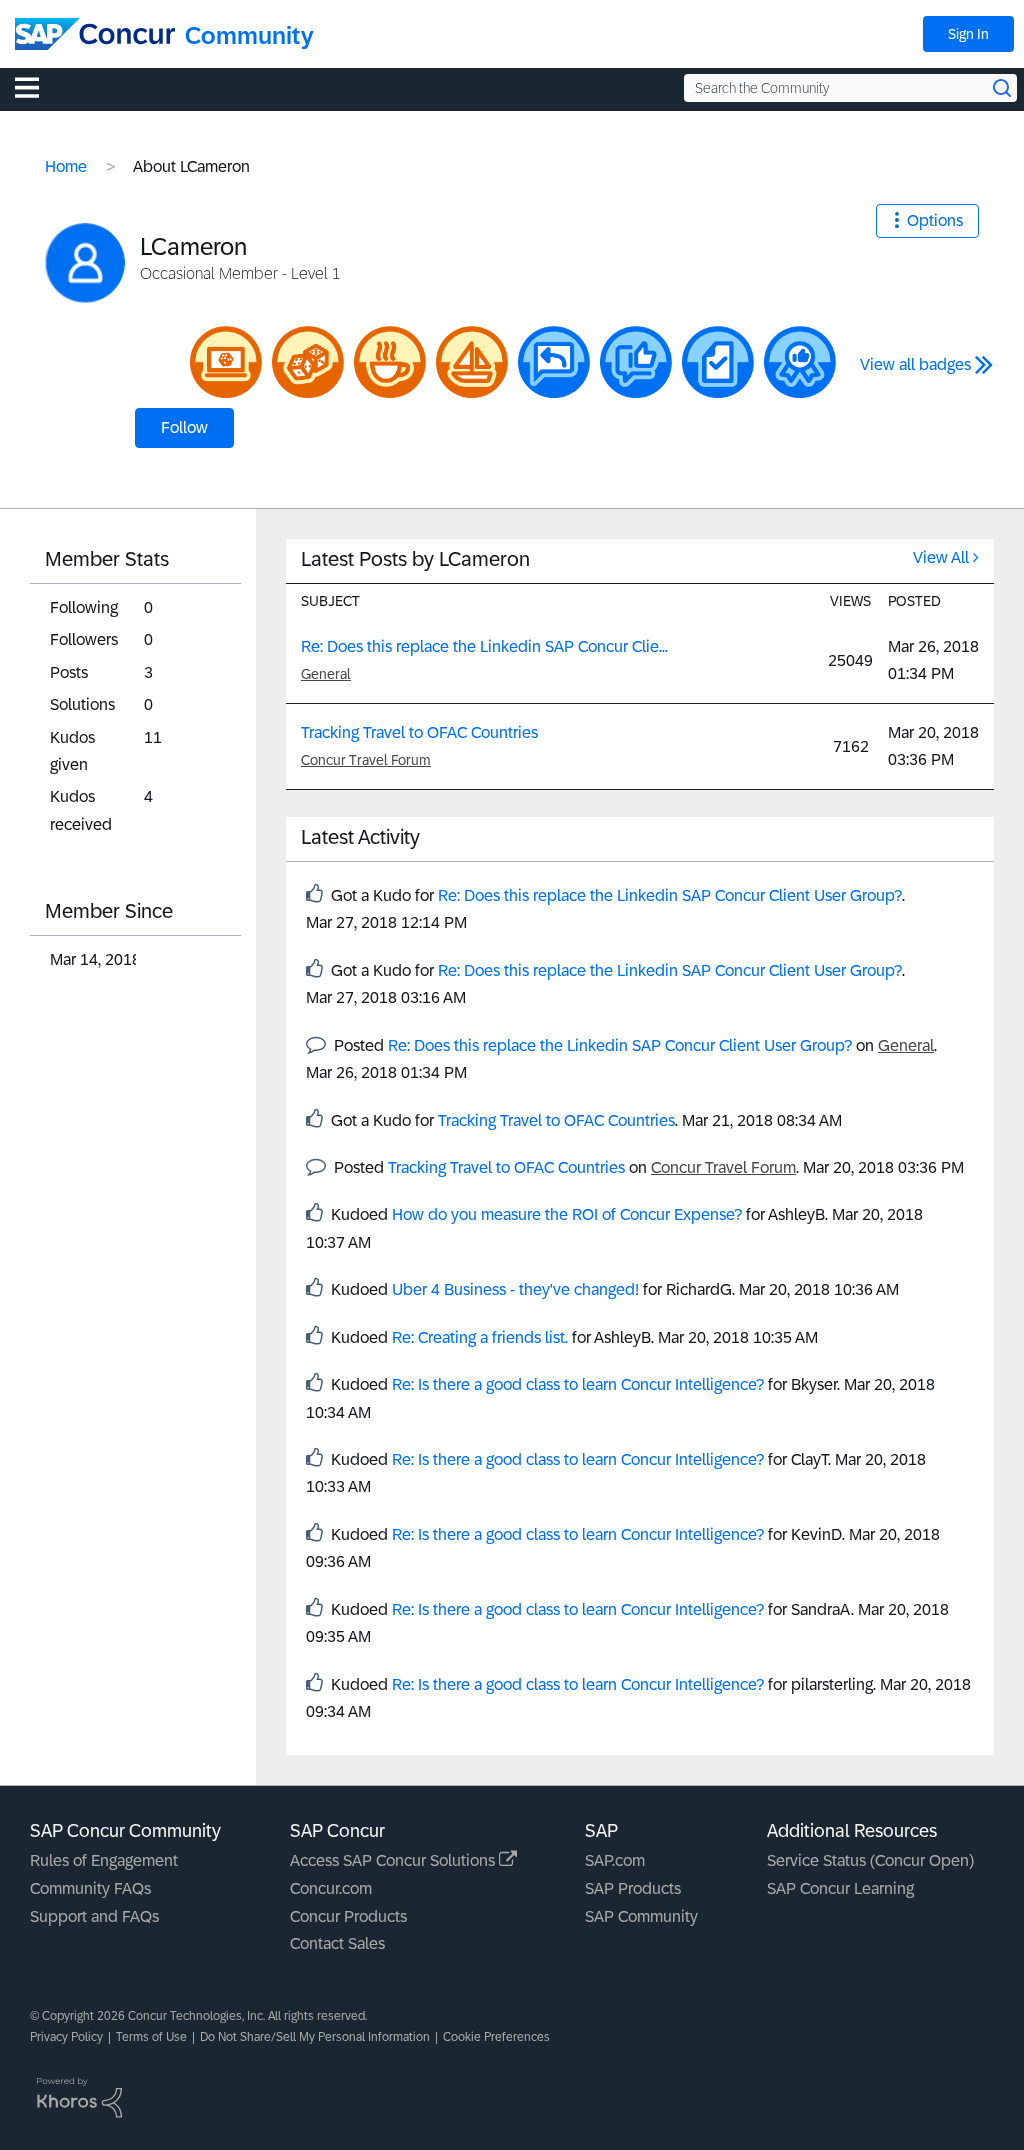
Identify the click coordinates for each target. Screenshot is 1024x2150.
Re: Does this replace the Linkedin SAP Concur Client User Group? (670, 895)
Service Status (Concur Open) (870, 1860)
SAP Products (633, 1888)
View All (941, 557)
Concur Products (348, 1916)
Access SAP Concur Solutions (394, 1860)
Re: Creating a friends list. (480, 1337)
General (326, 674)
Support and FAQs (94, 1916)
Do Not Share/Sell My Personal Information (315, 2037)
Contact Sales (337, 1943)
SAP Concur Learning (840, 1888)
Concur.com (331, 1888)
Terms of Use (151, 2037)
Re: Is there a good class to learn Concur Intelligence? (578, 1384)
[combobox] (850, 88)
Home (66, 166)
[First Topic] (718, 362)
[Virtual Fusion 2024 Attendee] (226, 362)
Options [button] (935, 220)
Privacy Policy (66, 2037)
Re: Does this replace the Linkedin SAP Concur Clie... (484, 646)
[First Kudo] (636, 362)
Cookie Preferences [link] (496, 2037)
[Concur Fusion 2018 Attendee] (390, 362)
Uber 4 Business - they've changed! (515, 1289)
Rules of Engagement (104, 1860)
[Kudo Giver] (800, 362)
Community (249, 35)
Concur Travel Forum (366, 760)
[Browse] (37, 87)
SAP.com (615, 1860)
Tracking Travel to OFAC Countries (419, 732)
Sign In (968, 34)
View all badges (915, 364)
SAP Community (641, 1916)
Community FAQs (90, 1888)
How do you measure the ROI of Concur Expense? (567, 1214)
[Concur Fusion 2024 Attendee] (308, 362)
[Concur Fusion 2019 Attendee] (472, 362)
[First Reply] (554, 362)
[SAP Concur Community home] (95, 34)
